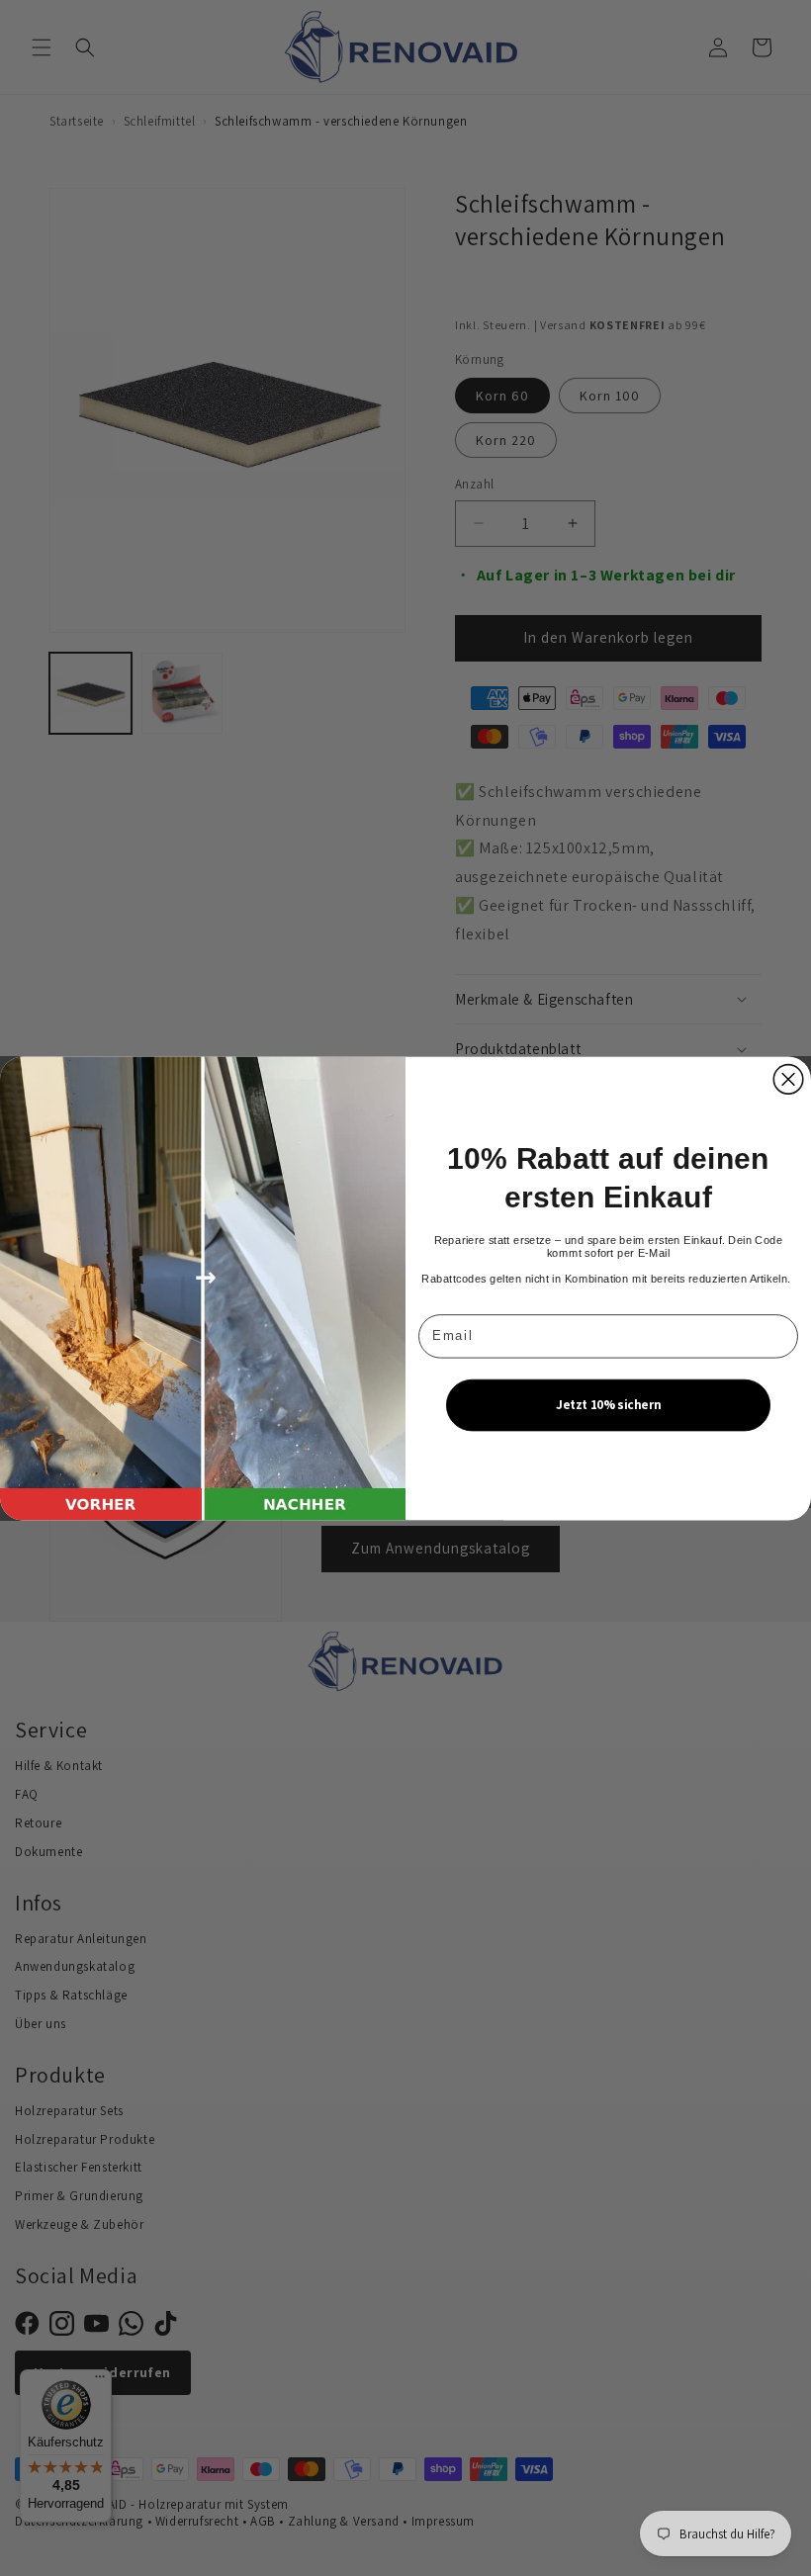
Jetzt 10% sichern (608, 1404)
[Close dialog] (788, 1079)
